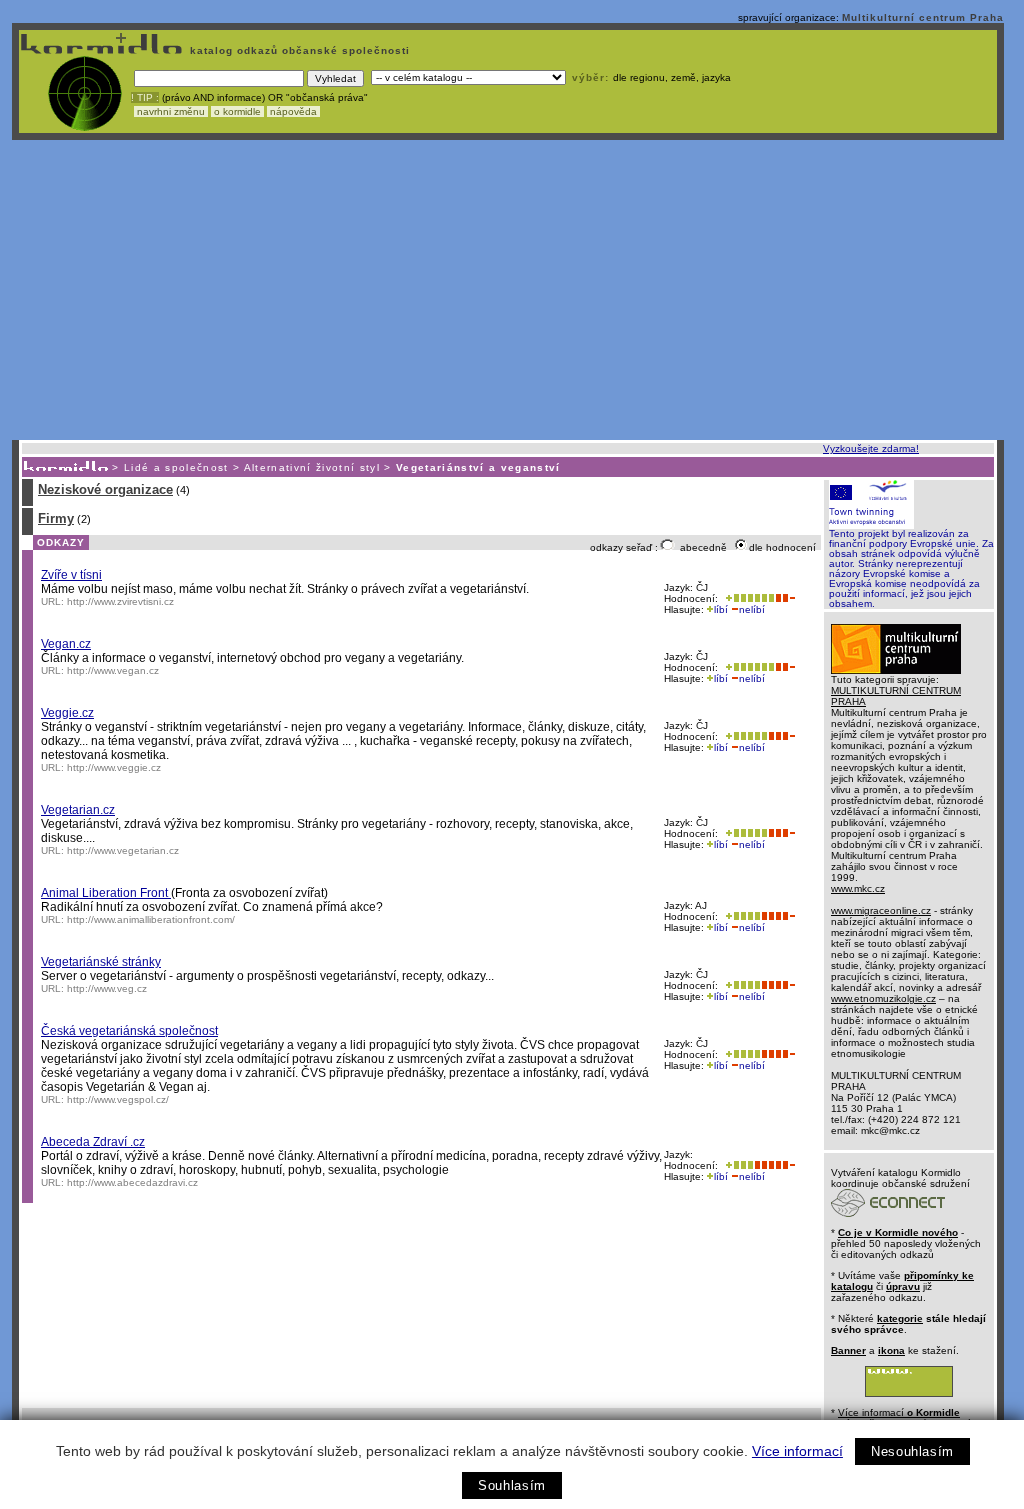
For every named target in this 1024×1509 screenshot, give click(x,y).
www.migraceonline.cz (881, 910)
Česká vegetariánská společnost (129, 1031)
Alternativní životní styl (312, 467)
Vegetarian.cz (78, 810)
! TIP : (145, 97)
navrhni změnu (171, 111)
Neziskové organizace (105, 489)
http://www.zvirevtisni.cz (120, 601)
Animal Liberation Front (106, 893)
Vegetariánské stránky (101, 962)
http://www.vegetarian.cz (123, 850)
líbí (721, 609)
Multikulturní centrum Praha (923, 17)
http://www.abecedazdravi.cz (132, 1182)
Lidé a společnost (176, 467)
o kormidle (237, 111)
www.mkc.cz (858, 888)
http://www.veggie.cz (114, 767)
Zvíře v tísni (71, 575)
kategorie (900, 1318)
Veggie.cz (67, 713)
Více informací (797, 1451)
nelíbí (752, 609)
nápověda (293, 111)
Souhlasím (512, 1485)
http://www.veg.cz (107, 988)
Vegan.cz (66, 644)
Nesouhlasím (912, 1451)
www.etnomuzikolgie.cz (883, 998)
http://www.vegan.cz (113, 670)
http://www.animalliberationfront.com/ (151, 919)
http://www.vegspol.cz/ (118, 1099)
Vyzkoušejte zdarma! (871, 448)
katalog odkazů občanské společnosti (298, 50)
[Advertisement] (508, 290)
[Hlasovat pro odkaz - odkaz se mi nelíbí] (785, 598)
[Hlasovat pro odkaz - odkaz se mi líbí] (748, 598)
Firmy (56, 518)
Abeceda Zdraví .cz (93, 1142)
